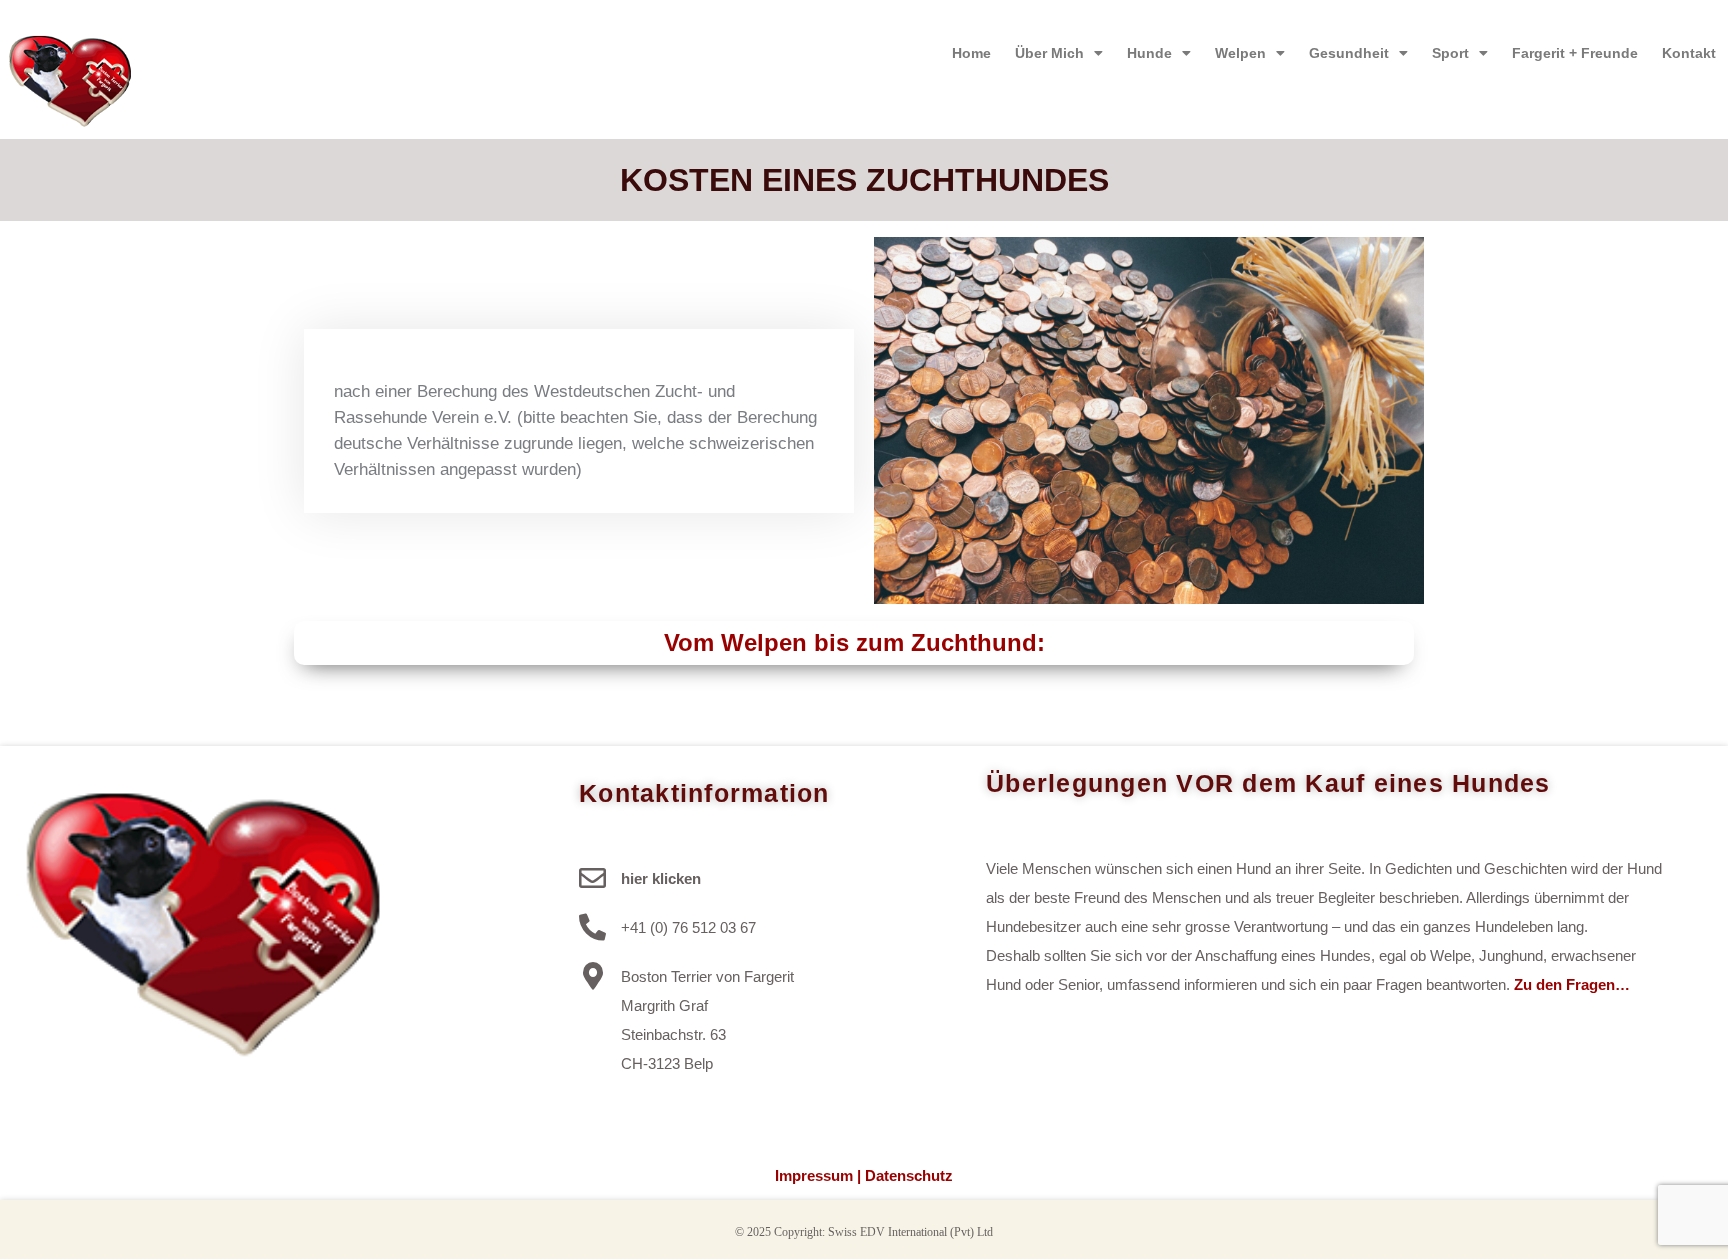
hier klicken (661, 878)
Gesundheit (1349, 53)
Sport (1450, 53)
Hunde (1149, 53)
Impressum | (818, 1175)
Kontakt (1689, 53)
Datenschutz (909, 1175)
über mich (1049, 53)
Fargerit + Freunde (1575, 53)
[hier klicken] (592, 877)
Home (971, 53)
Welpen (1240, 53)
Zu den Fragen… (1572, 984)
